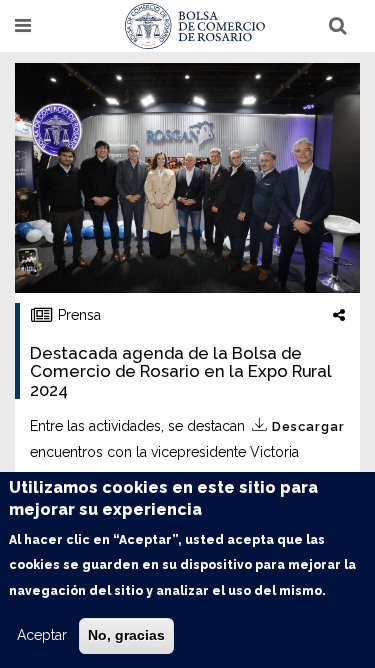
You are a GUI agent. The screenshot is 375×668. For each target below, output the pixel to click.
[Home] (195, 26)
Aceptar (42, 635)
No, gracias (126, 635)
